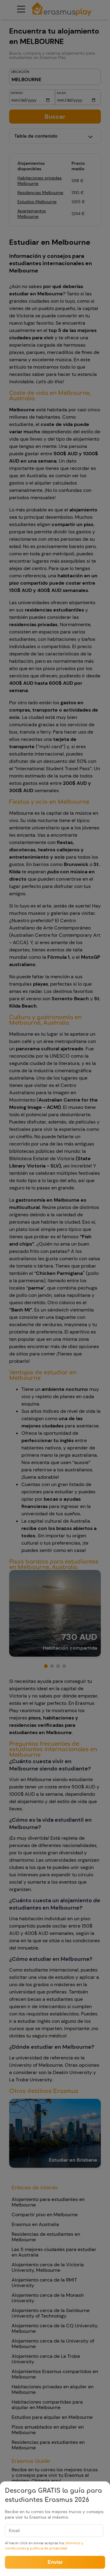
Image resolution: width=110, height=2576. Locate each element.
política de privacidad (49, 2548)
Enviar (55, 2562)
